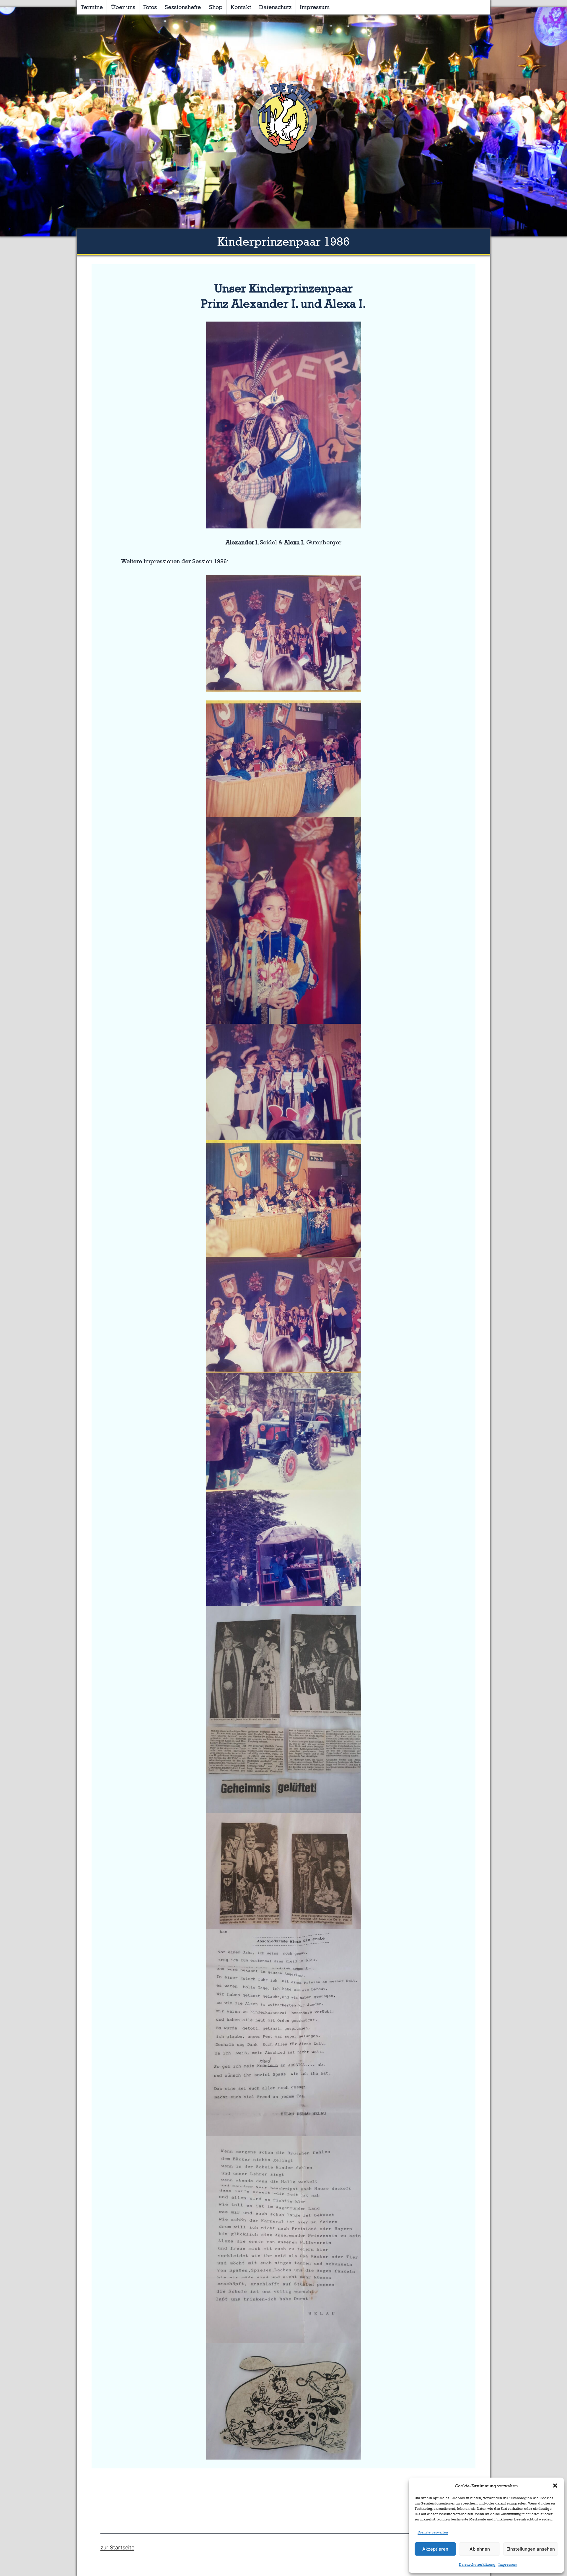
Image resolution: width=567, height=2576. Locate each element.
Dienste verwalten (433, 2532)
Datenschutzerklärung (477, 2564)
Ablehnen (480, 2549)
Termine (92, 7)
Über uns (123, 7)
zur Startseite (117, 2547)
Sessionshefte (183, 7)
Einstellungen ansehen (531, 2549)
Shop (216, 7)
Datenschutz (275, 7)
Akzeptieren (435, 2549)
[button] (555, 2486)
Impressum (508, 2564)
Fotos (150, 7)
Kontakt (241, 7)
